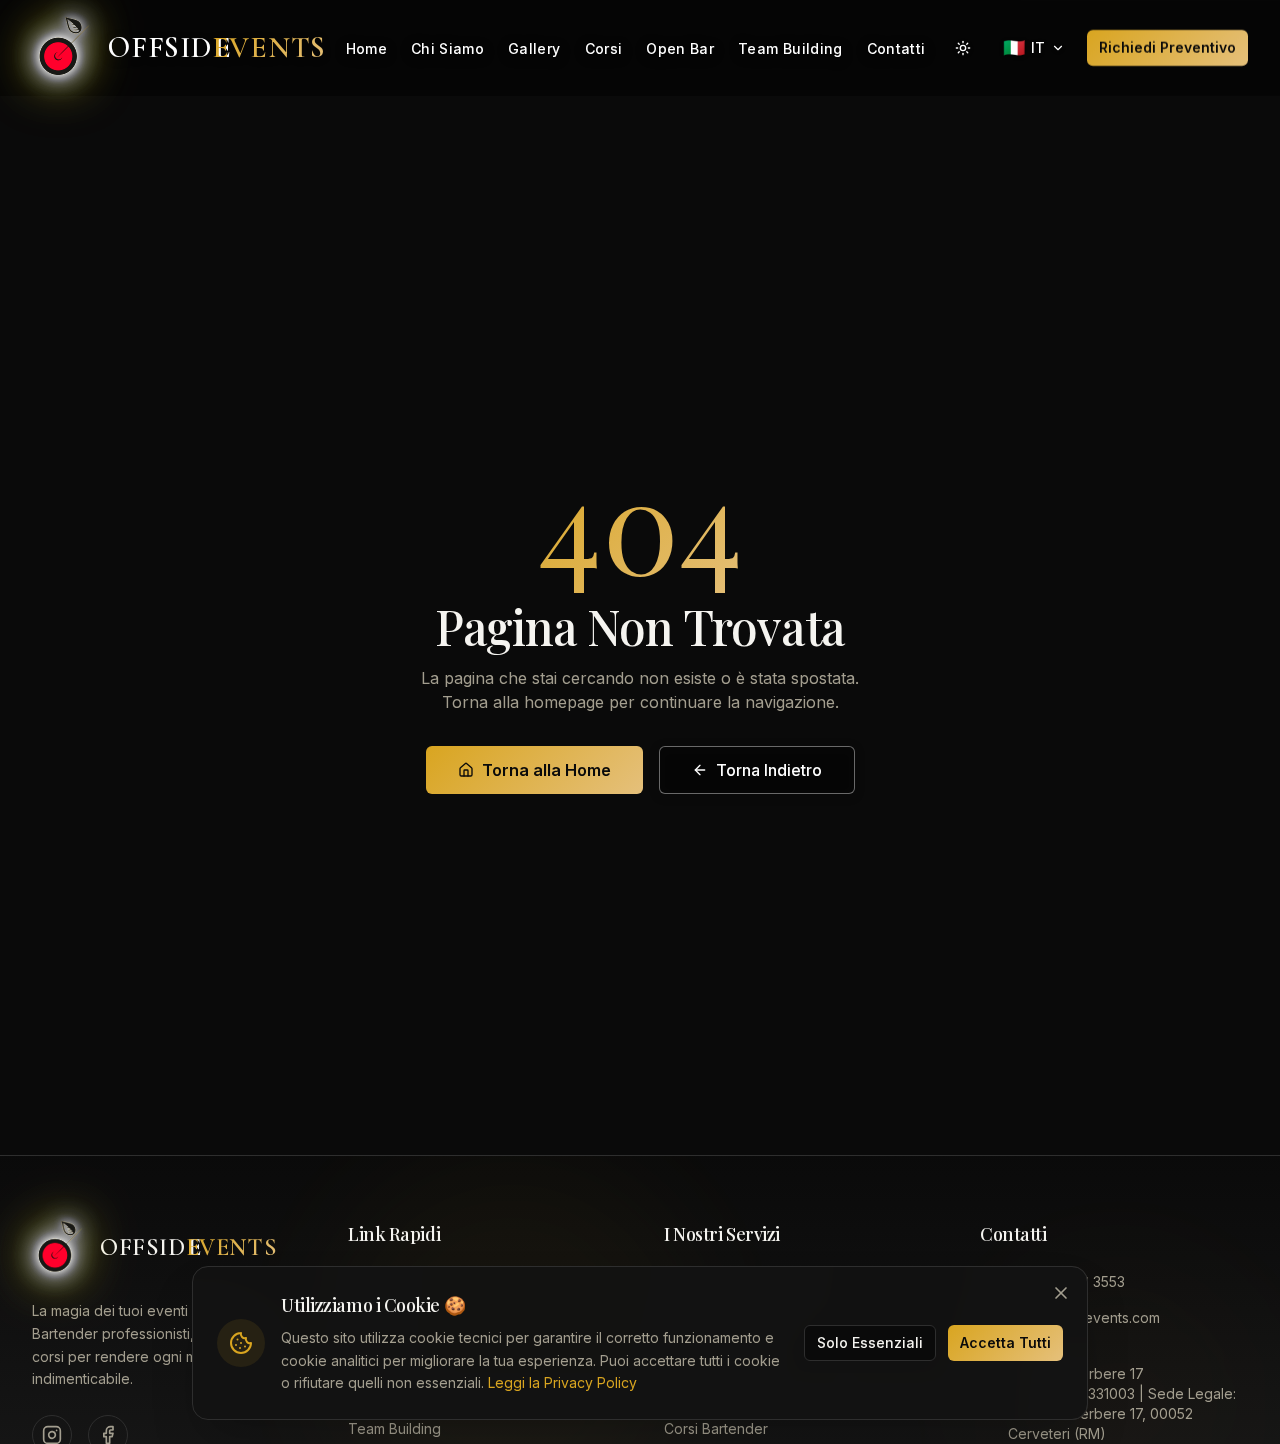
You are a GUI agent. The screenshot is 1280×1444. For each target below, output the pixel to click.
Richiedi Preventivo (1167, 47)
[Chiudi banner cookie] (1061, 1293)
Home (366, 48)
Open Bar (680, 48)
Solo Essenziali (870, 1342)
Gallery (534, 48)
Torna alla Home (546, 770)
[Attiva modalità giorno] (963, 48)
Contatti (896, 48)
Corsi (604, 48)
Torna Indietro (769, 770)
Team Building (790, 48)
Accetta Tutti (1005, 1342)
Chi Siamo (447, 48)
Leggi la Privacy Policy (562, 1382)
